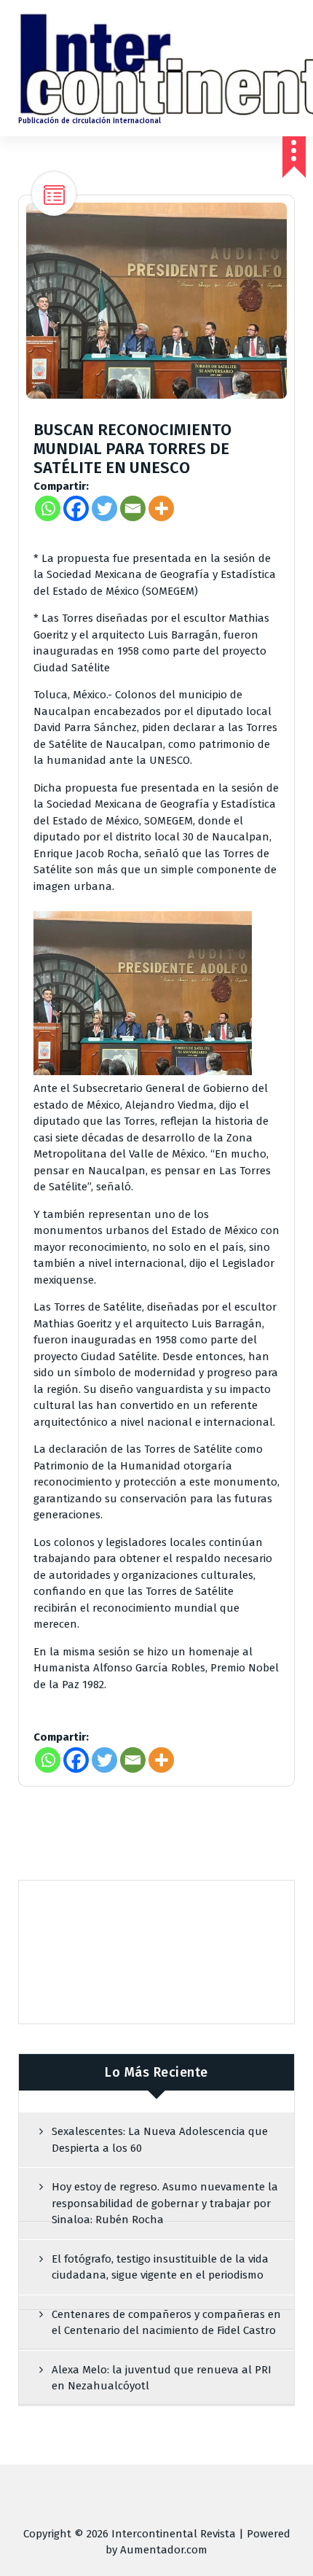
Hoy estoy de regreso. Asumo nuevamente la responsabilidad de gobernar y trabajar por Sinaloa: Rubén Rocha (165, 2203)
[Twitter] (104, 508)
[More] (161, 508)
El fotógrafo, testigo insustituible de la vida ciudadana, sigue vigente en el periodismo (160, 2267)
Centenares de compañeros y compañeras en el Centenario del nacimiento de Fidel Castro (166, 2323)
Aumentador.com (164, 2550)
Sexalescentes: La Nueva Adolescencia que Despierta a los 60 (160, 2140)
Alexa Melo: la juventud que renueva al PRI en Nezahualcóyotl (162, 2378)
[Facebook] (76, 508)
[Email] (133, 508)
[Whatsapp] (48, 508)
